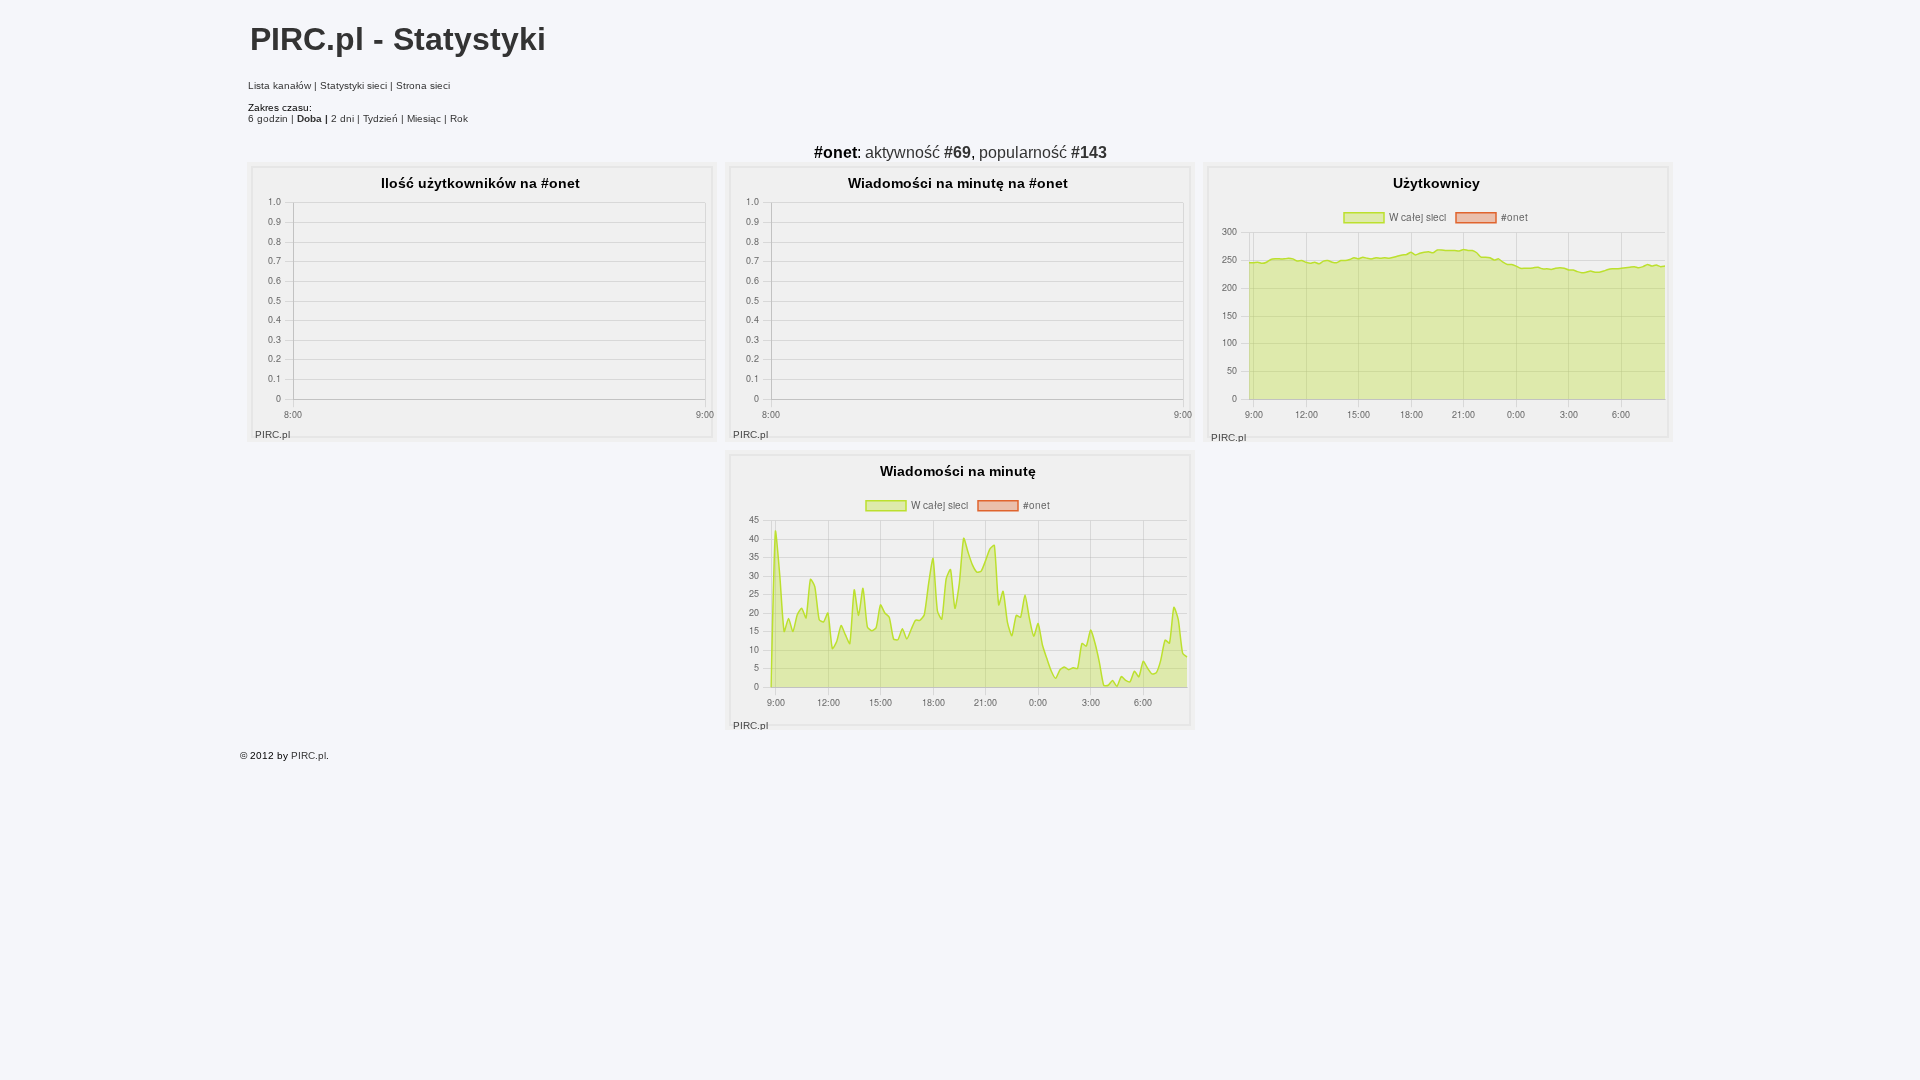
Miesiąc (424, 118)
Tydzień (380, 118)
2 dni (342, 118)
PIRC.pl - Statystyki (398, 39)
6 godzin (268, 118)
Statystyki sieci (353, 85)
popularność (1043, 152)
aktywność (918, 152)
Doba (309, 118)
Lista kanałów (279, 85)
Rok (459, 118)
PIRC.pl (308, 755)
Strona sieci (423, 85)
